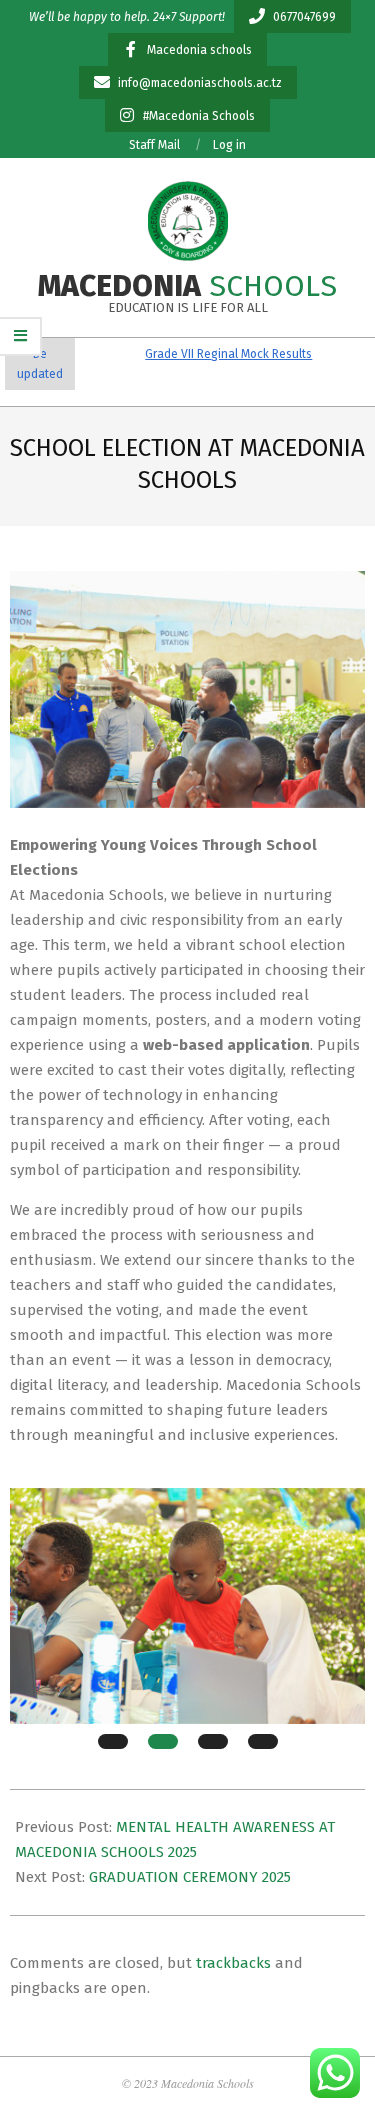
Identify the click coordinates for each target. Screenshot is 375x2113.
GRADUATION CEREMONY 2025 (190, 1877)
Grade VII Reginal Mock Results (212, 354)
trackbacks (233, 1963)
